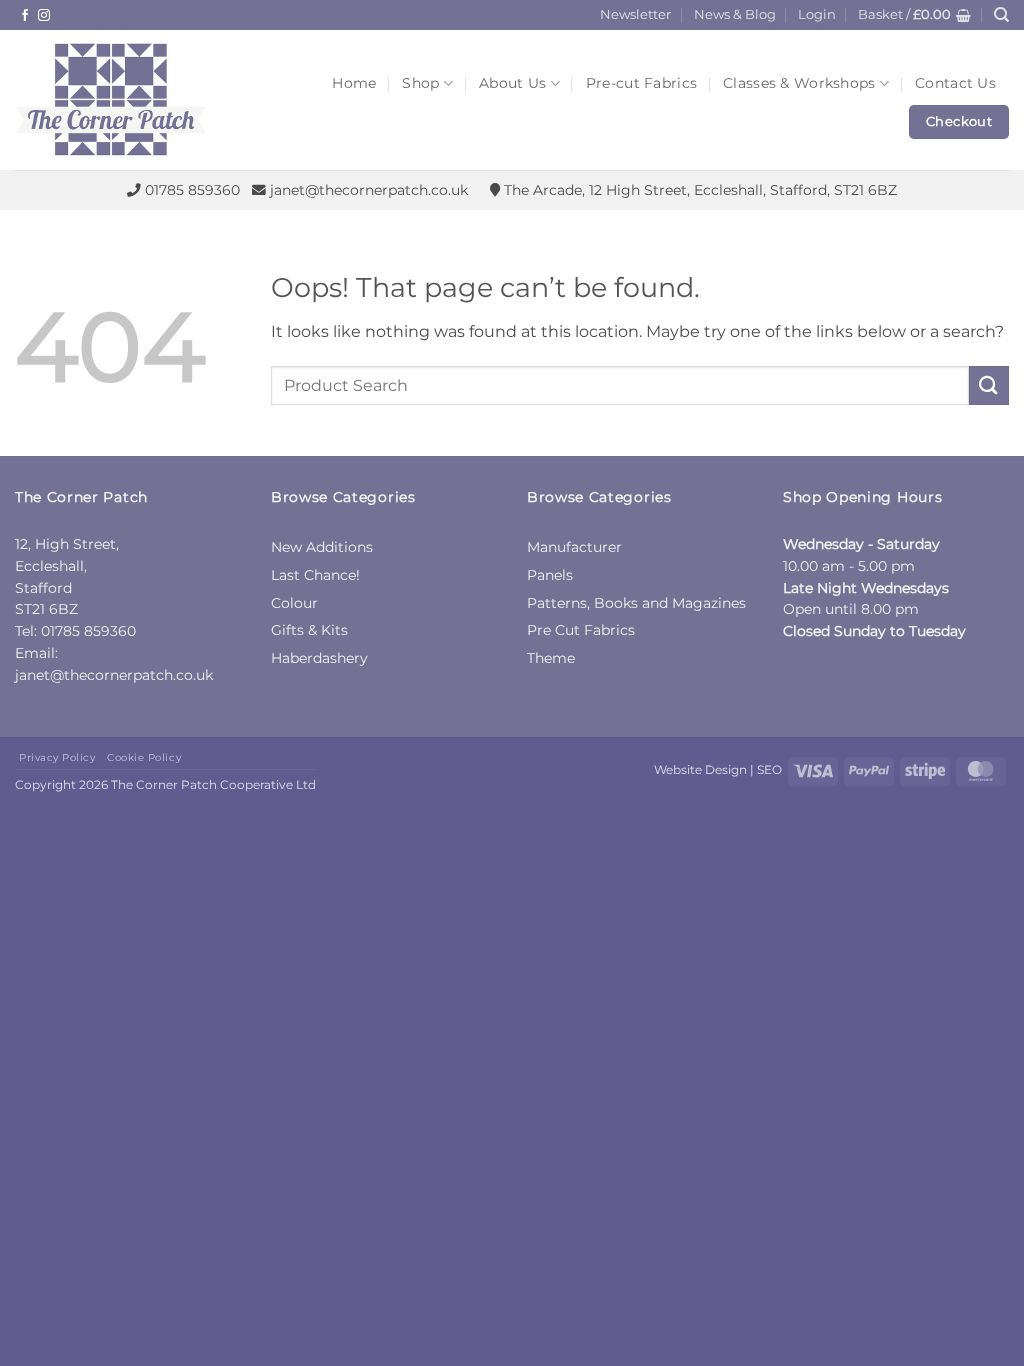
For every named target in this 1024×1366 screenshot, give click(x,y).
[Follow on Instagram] (44, 16)
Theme (551, 658)
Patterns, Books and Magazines (636, 603)
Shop (420, 83)
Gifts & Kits (309, 630)
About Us (512, 83)
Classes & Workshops (799, 83)
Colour (294, 603)
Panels (550, 575)
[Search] (1001, 15)
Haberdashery (319, 658)
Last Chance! (315, 575)
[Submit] (989, 385)
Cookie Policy (144, 757)
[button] (817, 15)
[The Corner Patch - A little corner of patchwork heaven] (147, 100)
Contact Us (955, 83)
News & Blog (735, 14)
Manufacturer (574, 547)
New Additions (322, 547)
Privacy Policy (57, 757)
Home (354, 83)
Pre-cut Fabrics (641, 83)
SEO (769, 769)
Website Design (700, 769)
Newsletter (635, 14)
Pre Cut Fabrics (581, 630)
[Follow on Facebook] (25, 16)
